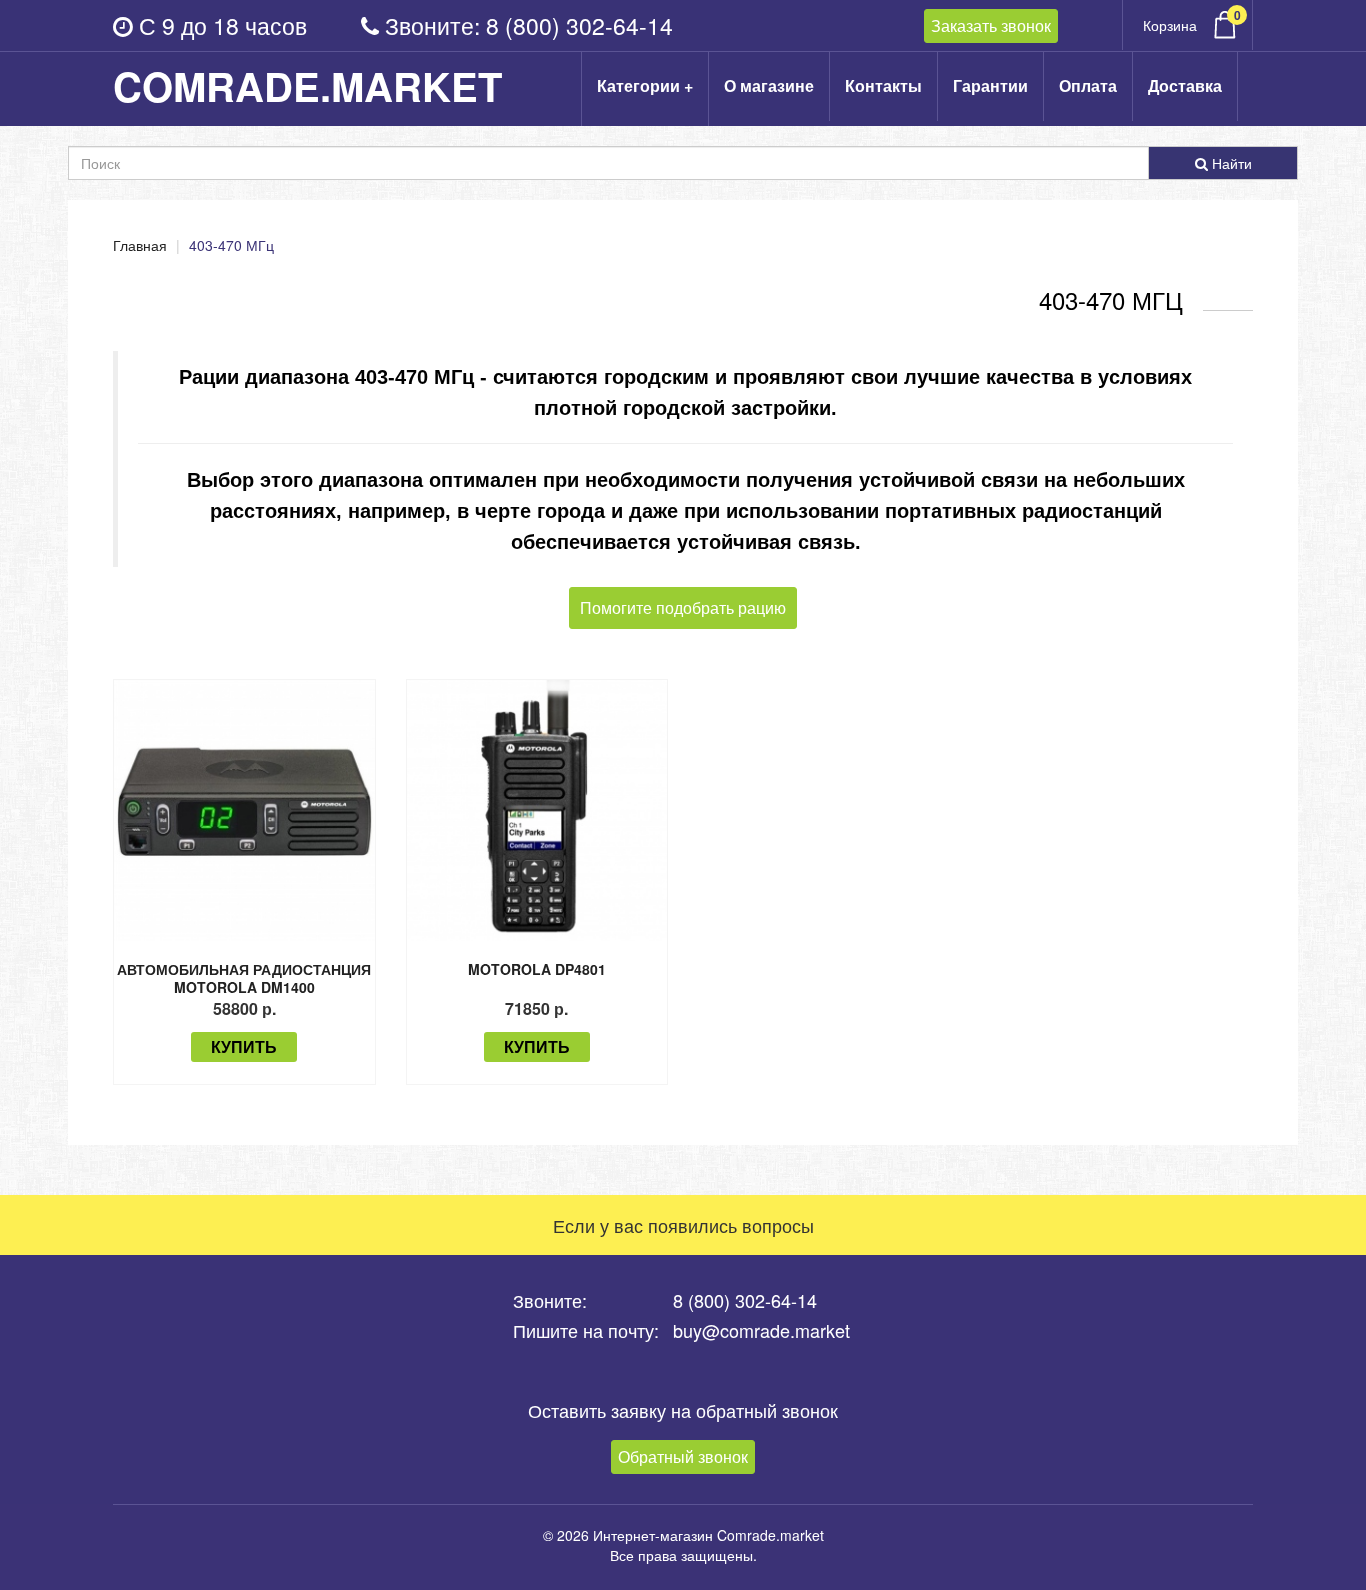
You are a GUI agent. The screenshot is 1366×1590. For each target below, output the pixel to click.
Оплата (1088, 85)
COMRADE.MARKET (307, 86)
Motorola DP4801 (537, 969)
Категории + (645, 85)
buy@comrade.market (761, 1330)
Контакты (883, 85)
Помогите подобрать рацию (683, 607)
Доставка (1185, 85)
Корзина (1192, 20)
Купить (244, 1046)
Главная (140, 245)
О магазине (769, 85)
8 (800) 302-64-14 (579, 25)
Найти (1230, 163)
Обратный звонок (683, 1456)
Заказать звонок (991, 25)
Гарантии (990, 85)
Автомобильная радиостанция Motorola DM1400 (244, 978)
